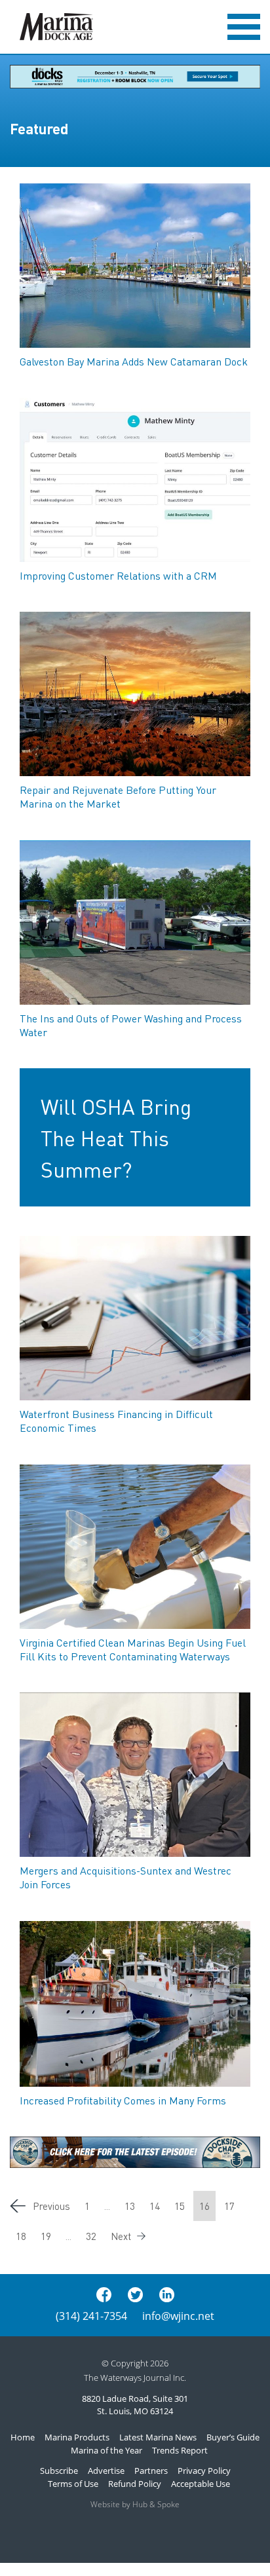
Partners (151, 2471)
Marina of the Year (106, 2450)
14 (155, 2206)
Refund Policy (135, 2484)
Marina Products (77, 2437)
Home (23, 2437)
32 (91, 2236)
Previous (51, 2206)
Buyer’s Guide (233, 2437)
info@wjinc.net (178, 2316)
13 (130, 2206)
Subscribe (59, 2471)
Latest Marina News (158, 2437)
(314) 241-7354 (91, 2316)
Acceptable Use (201, 2484)
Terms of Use (73, 2484)
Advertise (106, 2471)
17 (229, 2206)
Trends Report (180, 2450)
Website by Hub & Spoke (135, 2504)
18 (21, 2236)
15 (180, 2206)
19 (46, 2236)
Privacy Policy (204, 2471)
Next (121, 2236)
